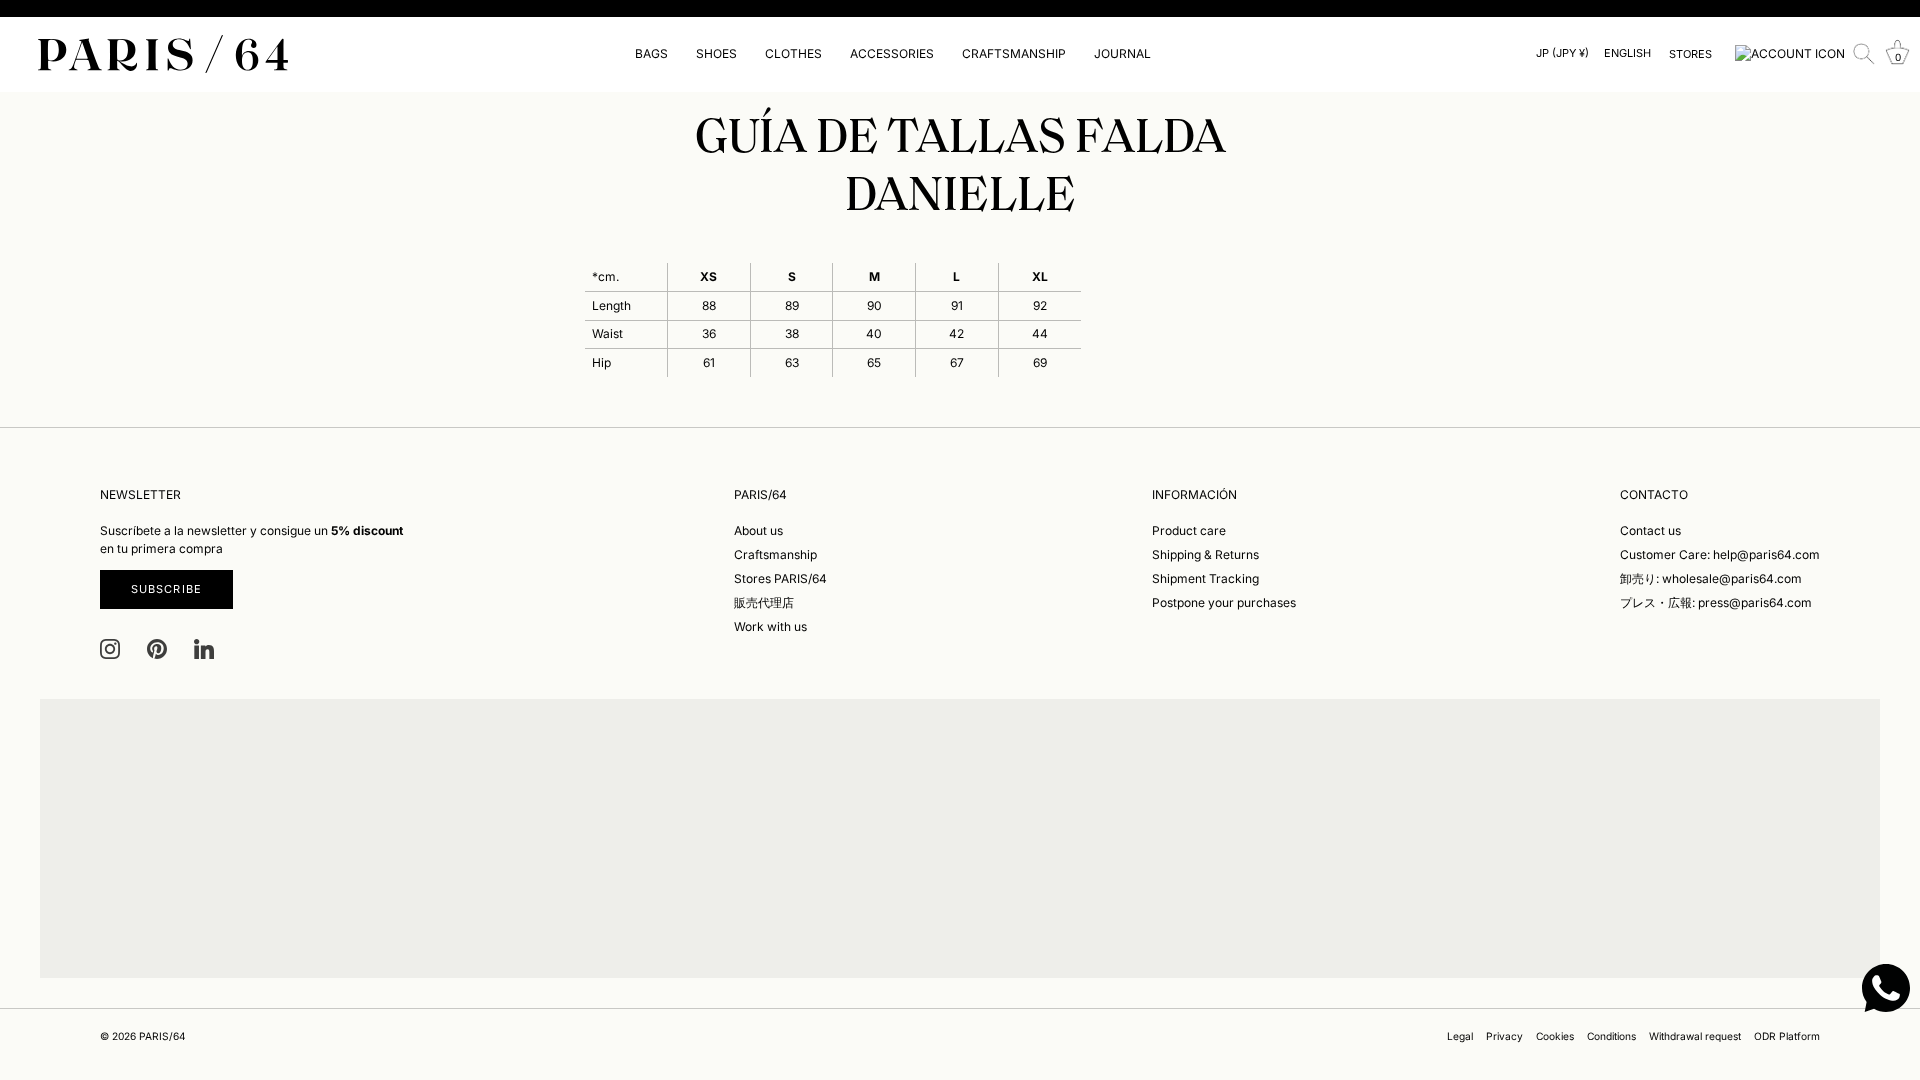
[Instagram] (110, 648)
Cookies (1555, 1036)
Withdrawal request (1695, 1036)
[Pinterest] (157, 648)
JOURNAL (1122, 53)
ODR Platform (1787, 1036)
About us (758, 530)
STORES (1690, 54)
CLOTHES (793, 53)
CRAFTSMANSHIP (1014, 53)
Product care (1189, 530)
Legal (1460, 1036)
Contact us (1650, 530)
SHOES (716, 53)
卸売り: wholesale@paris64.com (1711, 578)
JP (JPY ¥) (1562, 53)
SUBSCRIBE (166, 589)
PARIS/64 (162, 1036)
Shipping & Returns (1205, 554)
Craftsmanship (775, 554)
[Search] (1864, 54)
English (1627, 53)
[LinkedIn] (204, 648)
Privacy (1504, 1036)
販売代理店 (764, 602)
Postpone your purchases (1224, 602)
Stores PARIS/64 (780, 578)
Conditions (1611, 1036)
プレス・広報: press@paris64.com (1716, 602)
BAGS (651, 53)
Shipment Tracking (1205, 578)
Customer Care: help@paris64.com (1720, 554)
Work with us (770, 626)
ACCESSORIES (892, 53)
